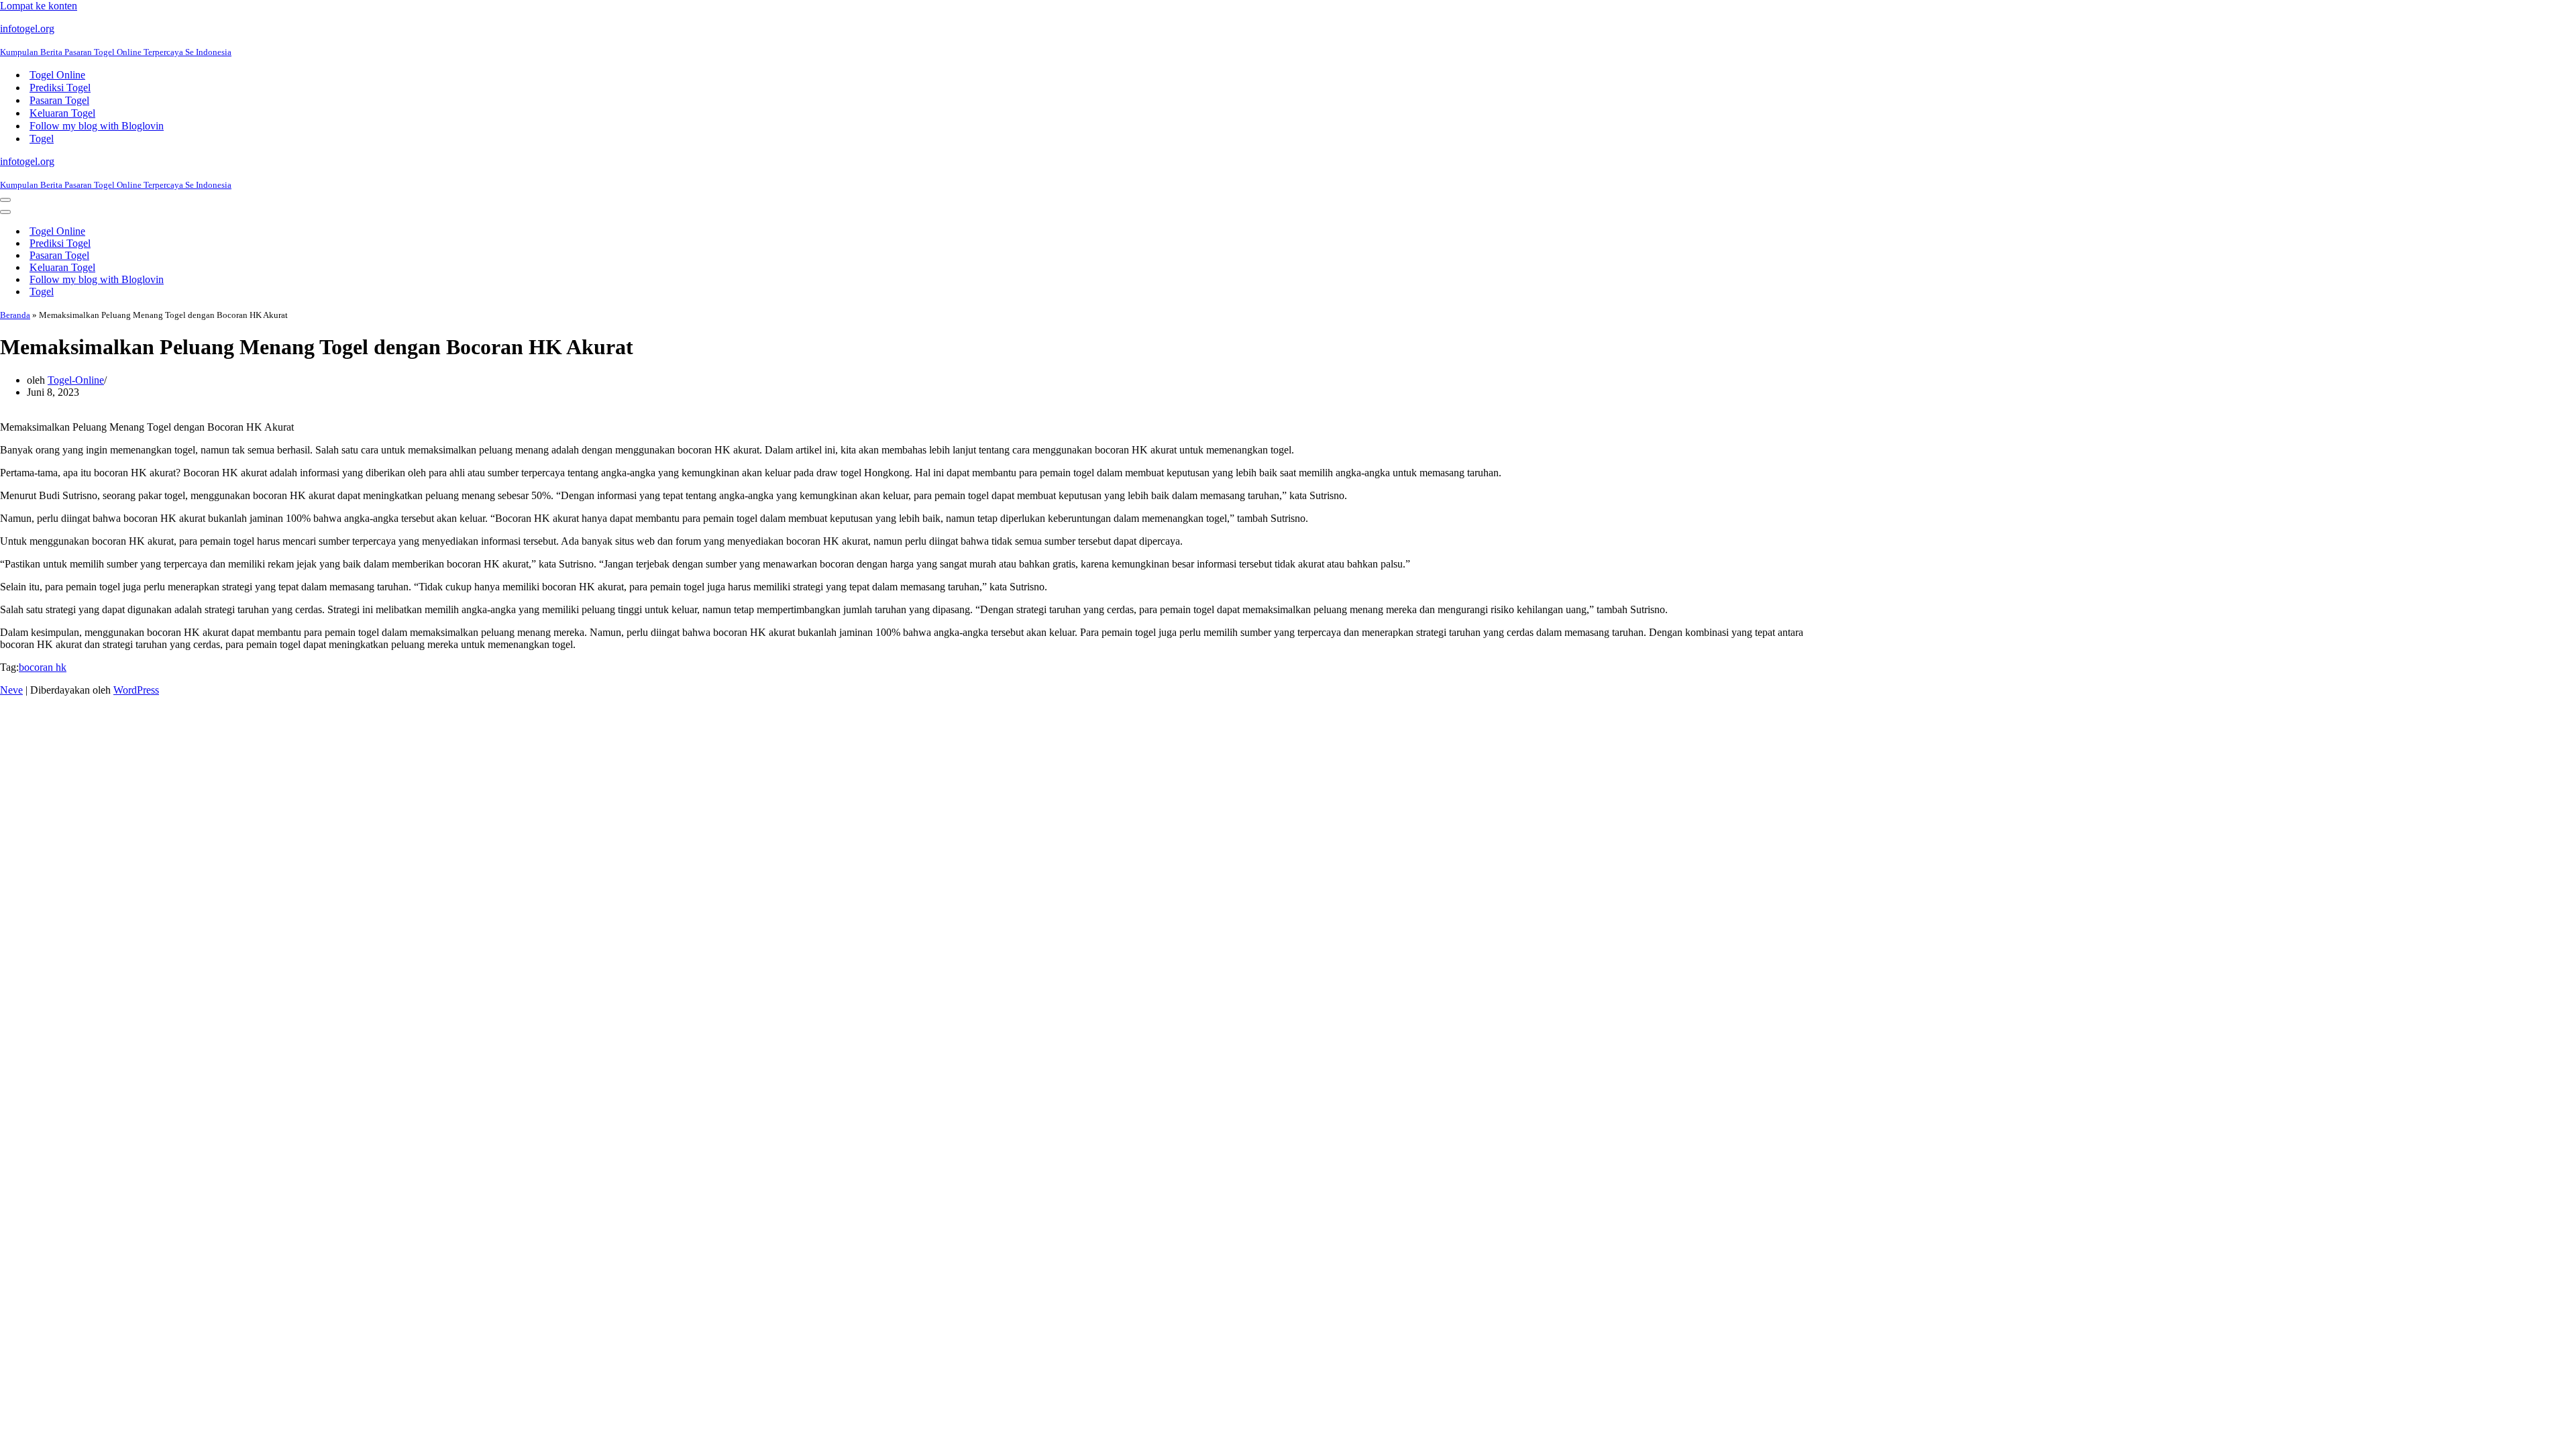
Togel (42, 139)
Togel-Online (76, 380)
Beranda (15, 315)
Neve (11, 690)
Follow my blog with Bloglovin (97, 126)
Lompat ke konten (39, 6)
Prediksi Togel (60, 88)
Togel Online (57, 75)
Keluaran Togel (62, 113)
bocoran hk (43, 667)
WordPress (136, 690)
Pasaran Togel (59, 100)
